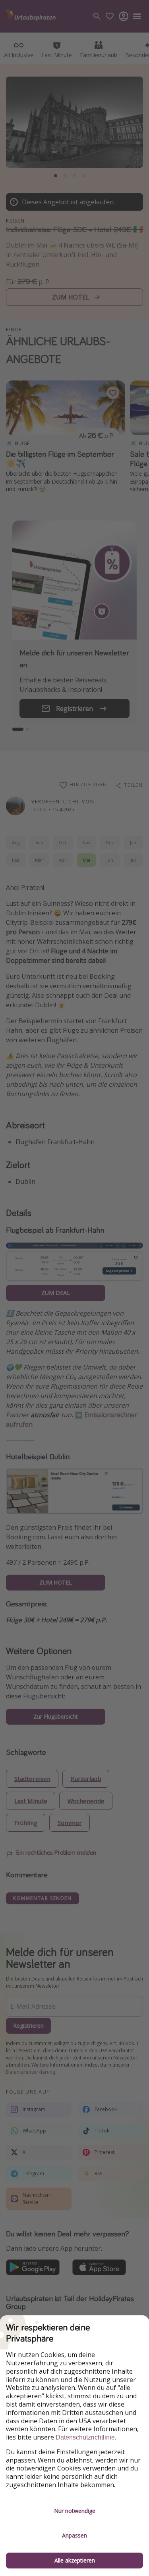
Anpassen (74, 2535)
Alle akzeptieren (75, 2560)
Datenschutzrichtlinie (85, 2437)
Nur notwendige (75, 2511)
